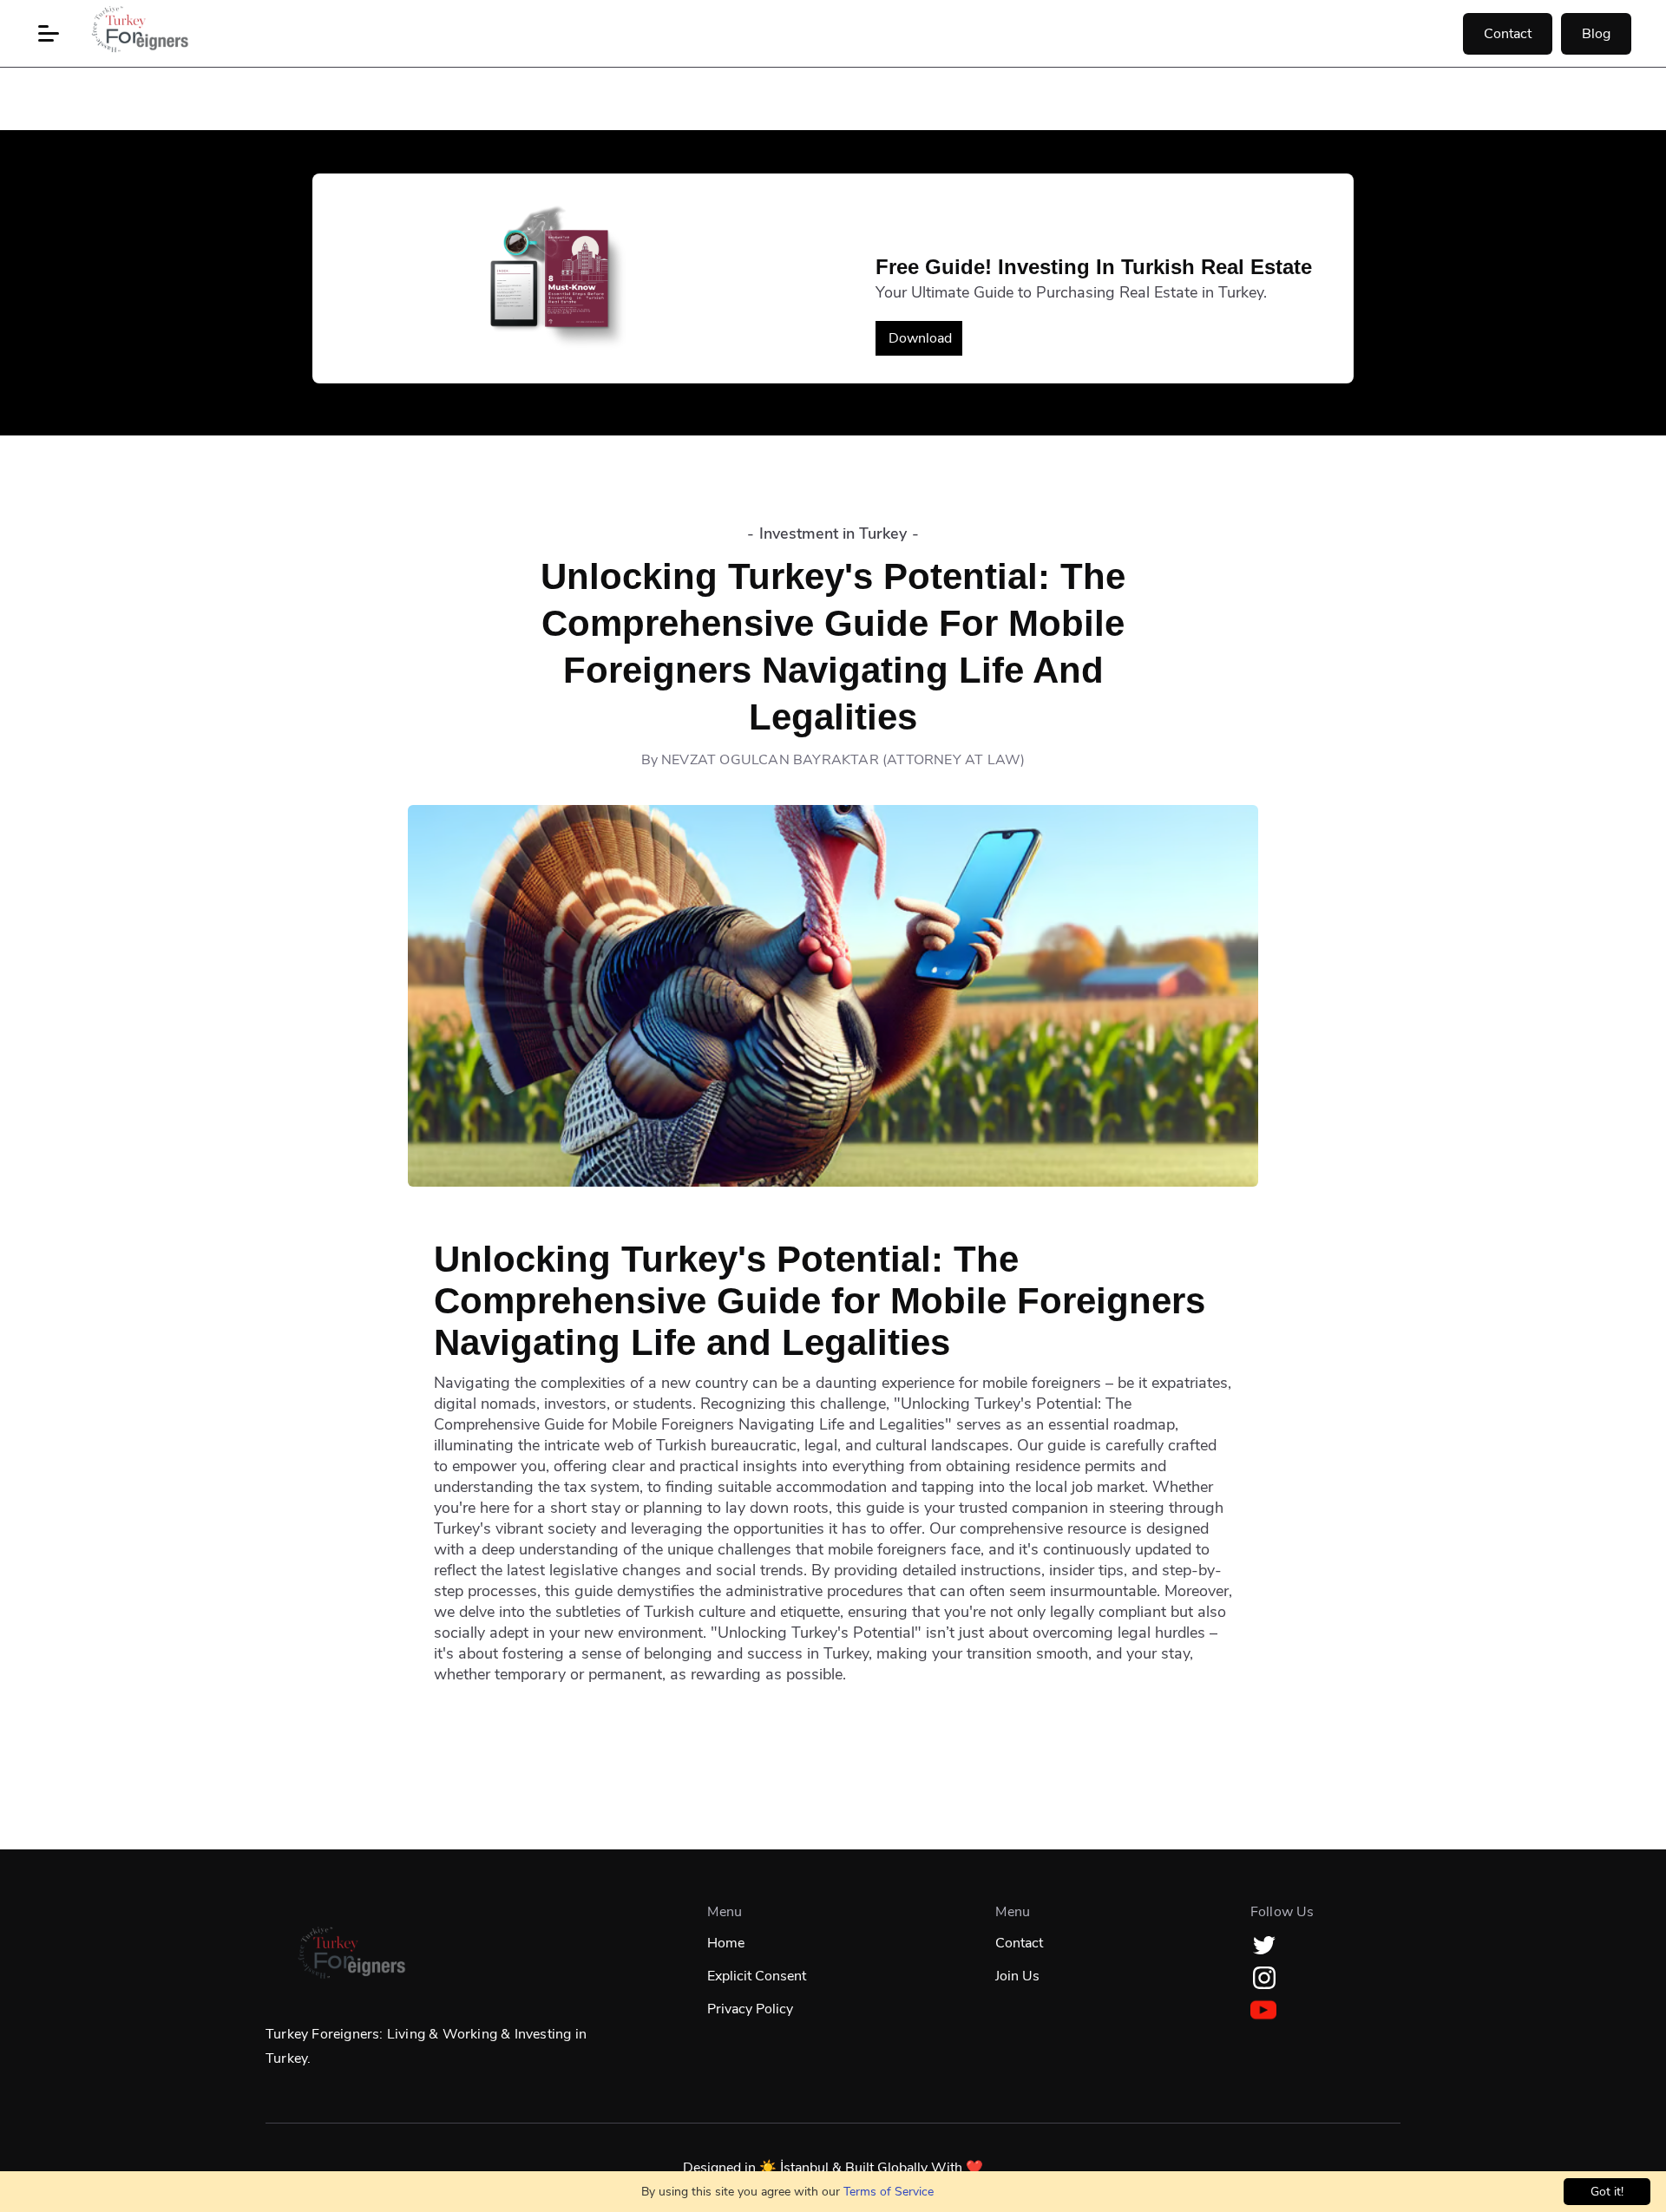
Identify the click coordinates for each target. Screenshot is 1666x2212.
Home (726, 1943)
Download (920, 338)
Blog (1596, 34)
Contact (1508, 34)
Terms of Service (889, 2192)
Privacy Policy (750, 2009)
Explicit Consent (757, 1976)
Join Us (1017, 1976)
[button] (49, 34)
